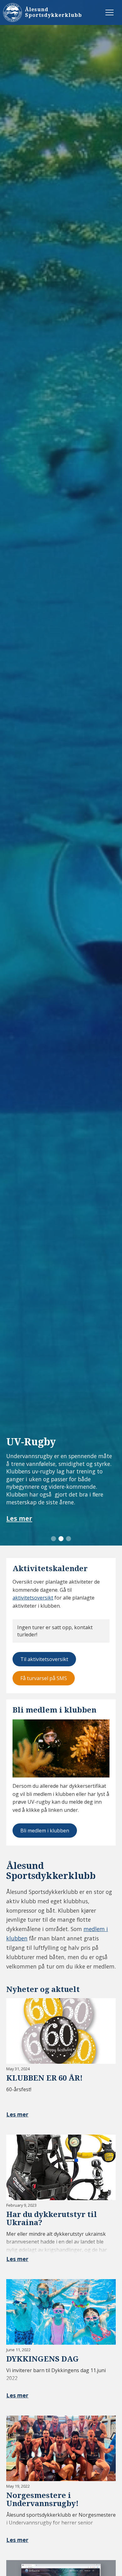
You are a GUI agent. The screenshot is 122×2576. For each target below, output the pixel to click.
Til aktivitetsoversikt (44, 1659)
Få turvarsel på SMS (44, 1678)
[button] (53, 1539)
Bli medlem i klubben (45, 1831)
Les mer (19, 1519)
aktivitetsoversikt (33, 1598)
